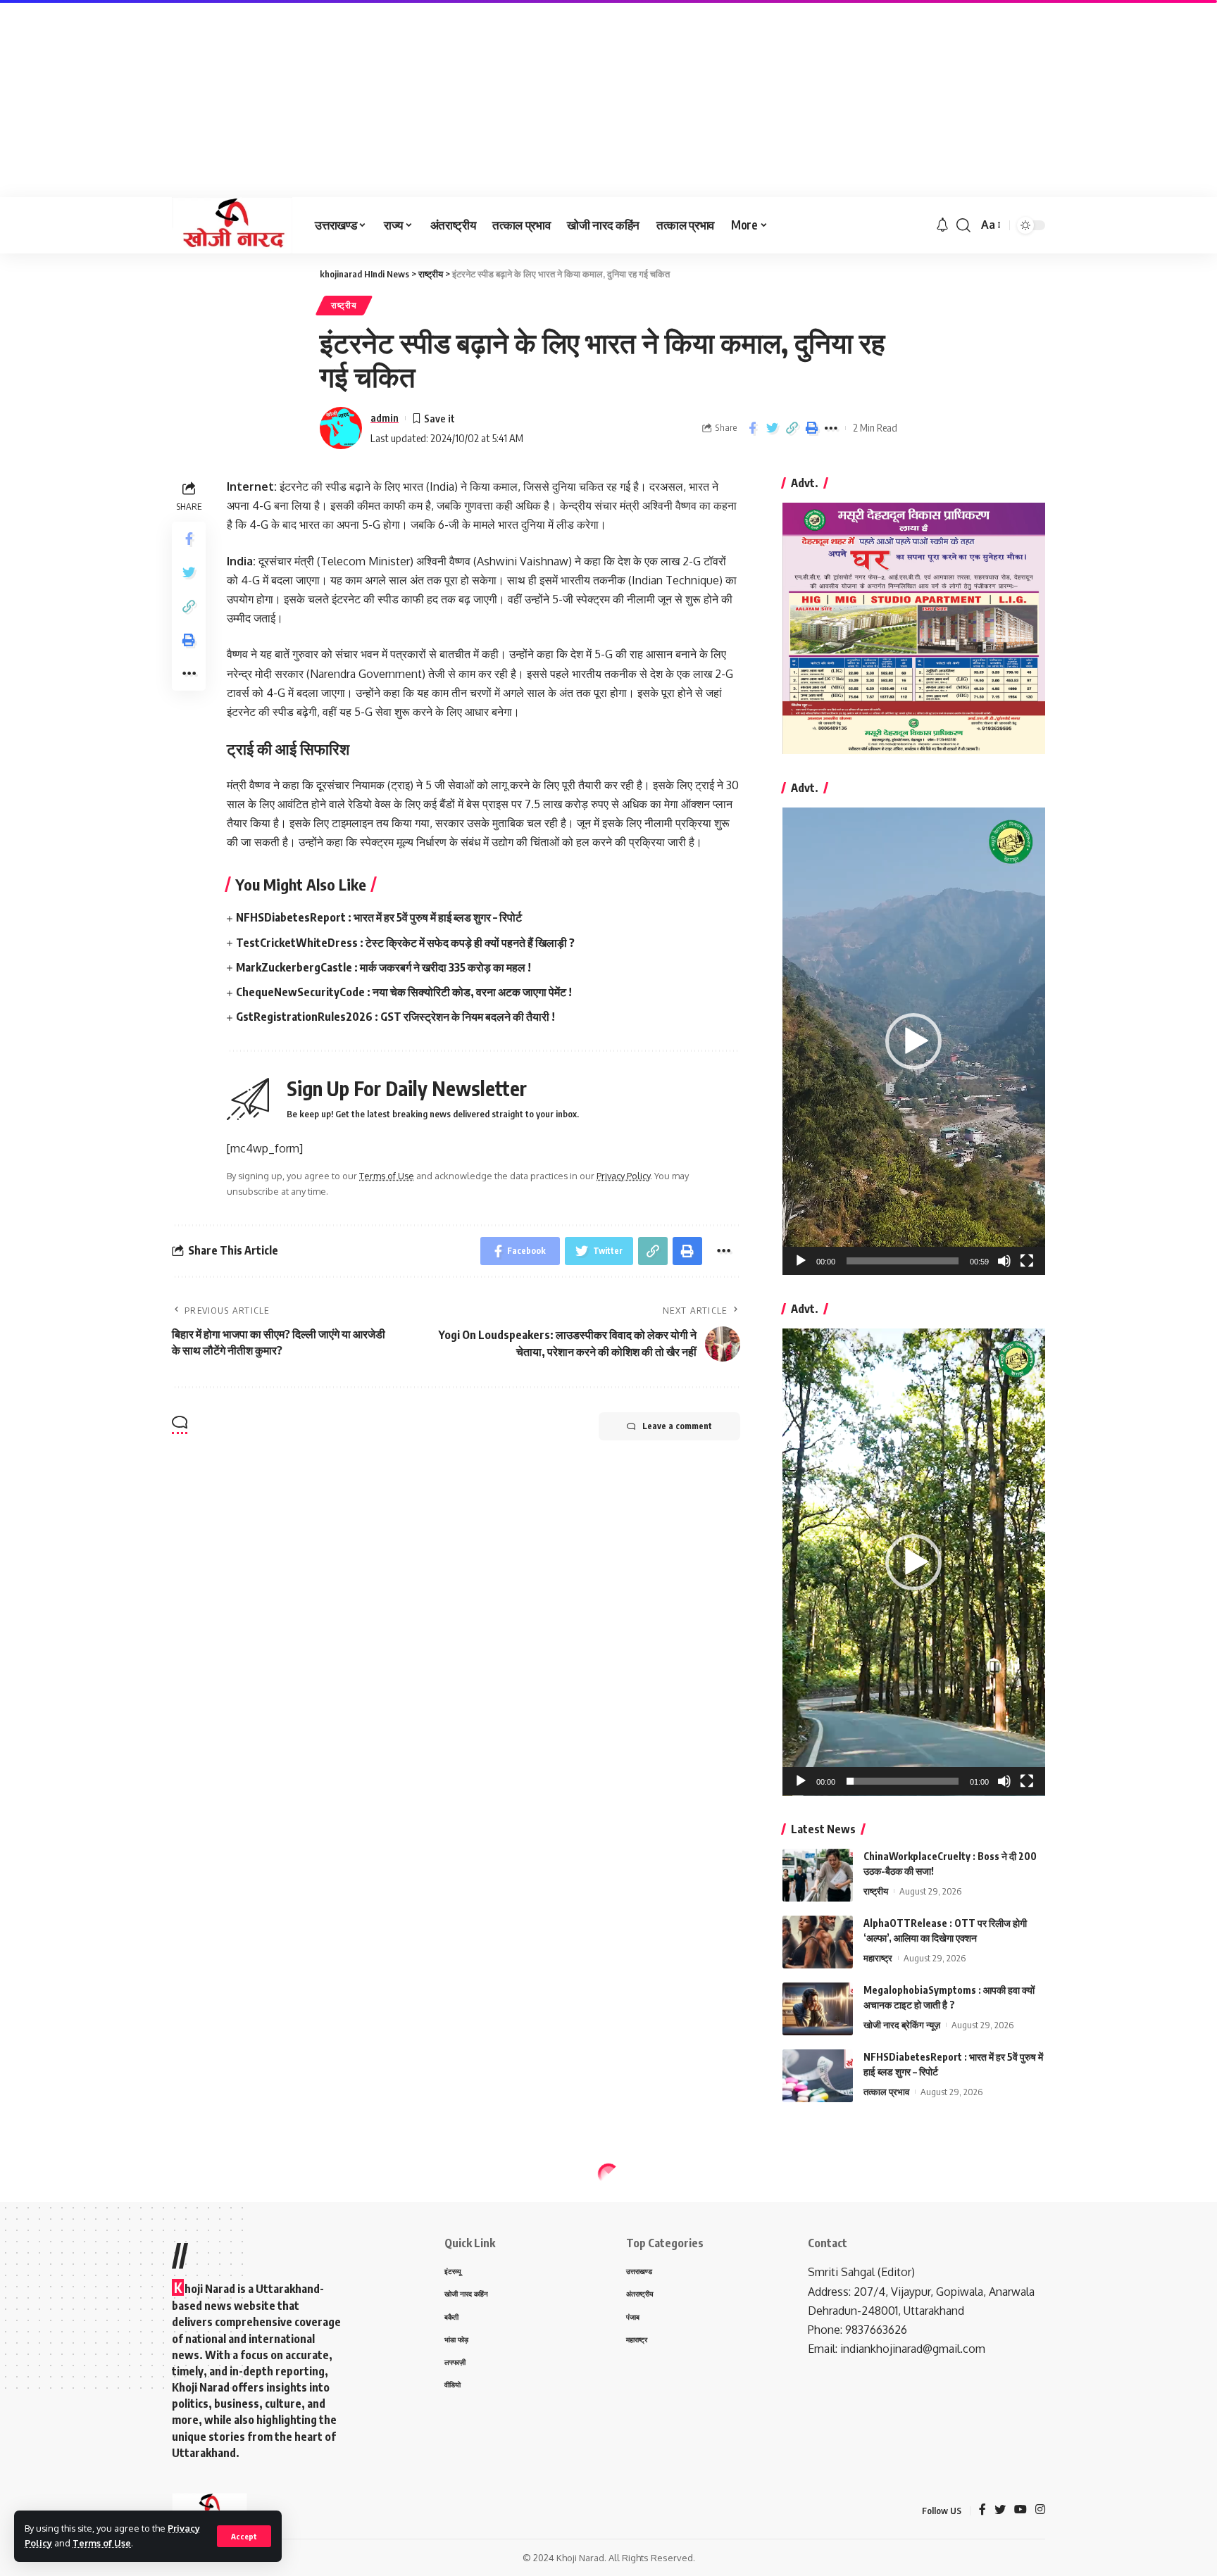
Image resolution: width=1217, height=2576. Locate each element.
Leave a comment (677, 1426)
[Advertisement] (423, 99)
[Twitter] (1000, 2510)
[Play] (801, 1261)
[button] (913, 1041)
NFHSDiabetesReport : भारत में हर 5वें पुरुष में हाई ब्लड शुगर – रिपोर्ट (379, 917)
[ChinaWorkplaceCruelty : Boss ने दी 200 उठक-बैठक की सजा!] (818, 1875)
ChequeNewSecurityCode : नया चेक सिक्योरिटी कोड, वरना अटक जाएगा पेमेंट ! (404, 992)
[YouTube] (1021, 2510)
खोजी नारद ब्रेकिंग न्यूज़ (902, 2025)
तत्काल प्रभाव (886, 2092)
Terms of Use (102, 2543)
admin (385, 417)
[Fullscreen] (1027, 1261)
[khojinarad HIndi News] (232, 225)
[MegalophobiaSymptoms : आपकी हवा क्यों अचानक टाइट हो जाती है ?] (818, 2009)
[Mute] (1004, 1261)
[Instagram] (1040, 2510)
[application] (914, 1041)
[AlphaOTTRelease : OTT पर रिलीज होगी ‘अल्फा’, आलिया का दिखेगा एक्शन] (818, 1942)
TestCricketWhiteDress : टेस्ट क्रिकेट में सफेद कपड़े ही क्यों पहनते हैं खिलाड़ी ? (405, 943)
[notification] (942, 225)
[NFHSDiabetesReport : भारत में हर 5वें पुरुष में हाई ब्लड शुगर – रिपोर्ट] (818, 2076)
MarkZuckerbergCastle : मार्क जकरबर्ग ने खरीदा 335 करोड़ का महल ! (383, 967)
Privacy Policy (623, 1176)
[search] (963, 225)
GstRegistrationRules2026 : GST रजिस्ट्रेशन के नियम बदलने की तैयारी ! (395, 1017)
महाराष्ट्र (878, 1958)
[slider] (903, 1261)
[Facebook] (982, 2510)
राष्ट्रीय (344, 305)
